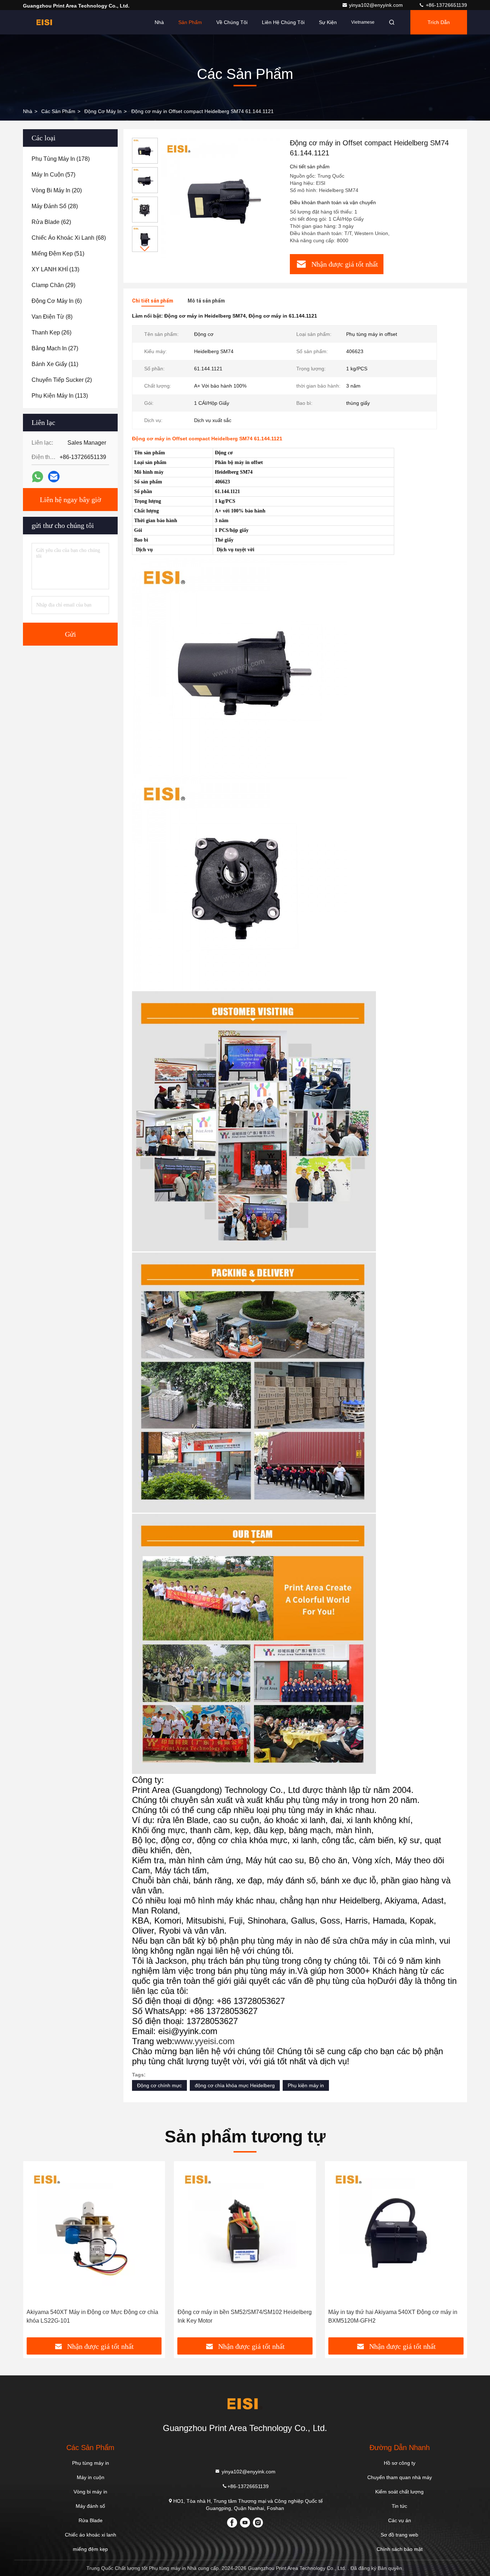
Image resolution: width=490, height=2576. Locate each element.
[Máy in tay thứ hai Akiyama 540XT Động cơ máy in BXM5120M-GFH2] (396, 2235)
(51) (58, 254)
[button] (145, 249)
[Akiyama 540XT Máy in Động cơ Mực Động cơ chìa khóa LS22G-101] (94, 2235)
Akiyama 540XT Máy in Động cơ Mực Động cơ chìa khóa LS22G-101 (92, 2316)
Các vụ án (400, 2520)
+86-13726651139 (446, 5)
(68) (69, 238)
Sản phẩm (190, 22)
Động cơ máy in (103, 111)
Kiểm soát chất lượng (399, 2492)
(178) (61, 159)
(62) (51, 222)
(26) (51, 332)
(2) (62, 380)
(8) (52, 317)
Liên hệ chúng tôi (283, 22)
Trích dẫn (439, 22)
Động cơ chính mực (159, 2085)
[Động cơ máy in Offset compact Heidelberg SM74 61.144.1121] (221, 198)
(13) (55, 269)
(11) (55, 364)
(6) (57, 301)
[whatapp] (37, 477)
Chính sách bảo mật (400, 2549)
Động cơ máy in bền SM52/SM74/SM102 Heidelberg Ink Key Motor (245, 2316)
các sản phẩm (58, 111)
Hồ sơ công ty (400, 2463)
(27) (55, 348)
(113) (60, 396)
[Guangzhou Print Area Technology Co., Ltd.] (46, 22)
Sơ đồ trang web (399, 2535)
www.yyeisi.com (204, 2041)
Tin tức (399, 2506)
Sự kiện (328, 22)
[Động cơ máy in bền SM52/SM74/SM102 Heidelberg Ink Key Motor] (245, 2235)
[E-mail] (54, 477)
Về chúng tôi (232, 22)
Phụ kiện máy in (306, 2085)
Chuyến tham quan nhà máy (400, 2477)
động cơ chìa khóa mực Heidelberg (235, 2085)
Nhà (159, 22)
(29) (53, 285)
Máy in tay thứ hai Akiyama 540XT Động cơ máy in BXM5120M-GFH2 (393, 2316)
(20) (57, 190)
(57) (53, 175)
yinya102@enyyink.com (377, 5)
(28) (55, 206)
